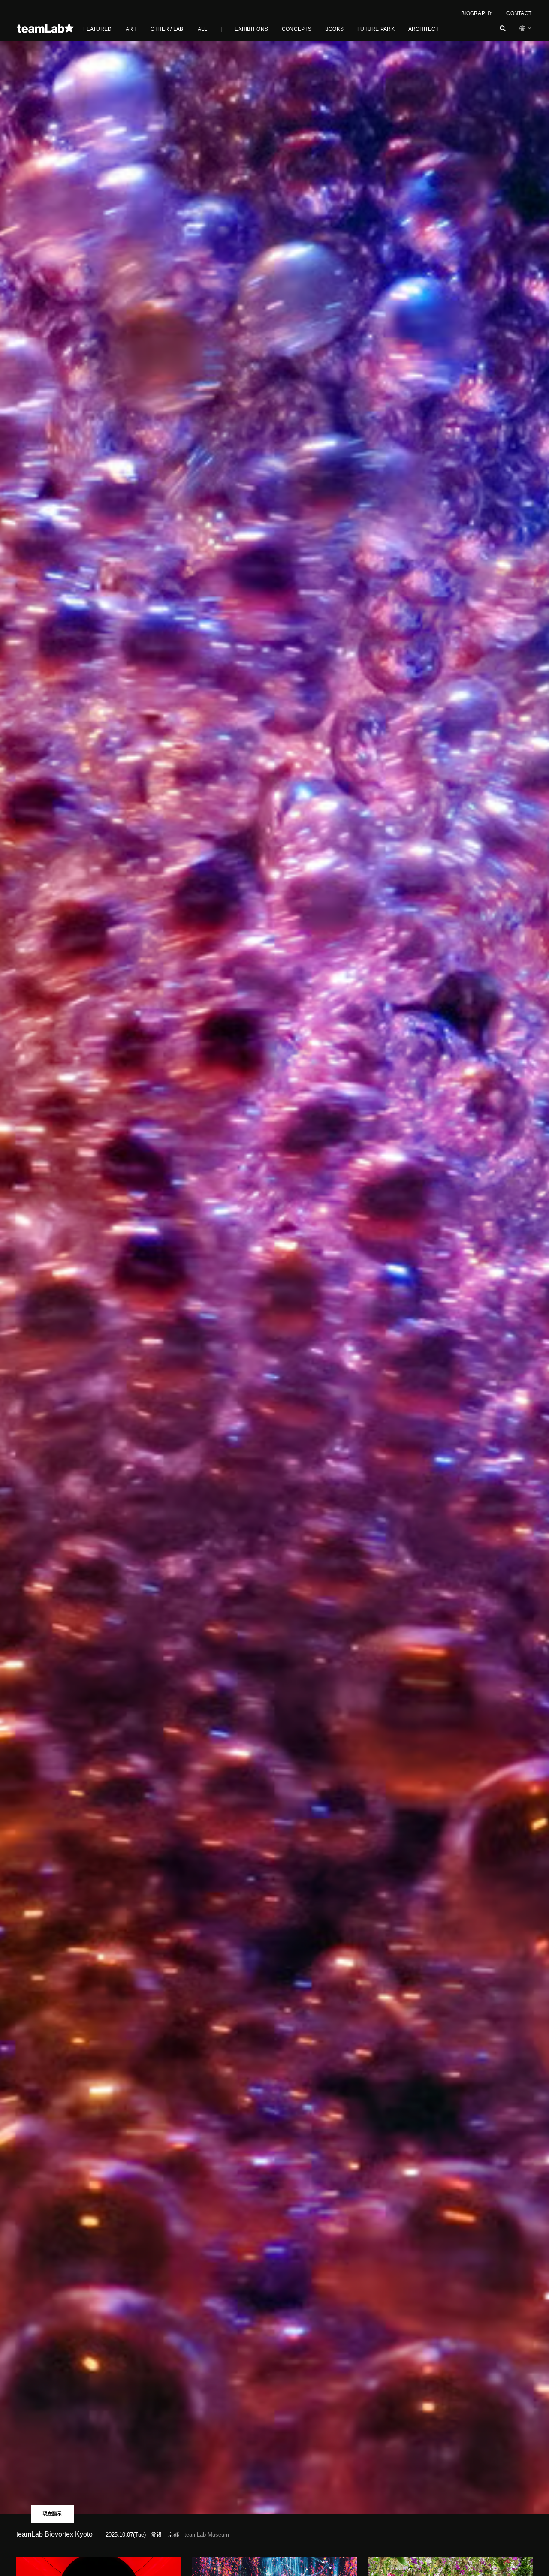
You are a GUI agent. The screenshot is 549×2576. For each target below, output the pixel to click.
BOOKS (334, 29)
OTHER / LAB (167, 29)
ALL (203, 29)
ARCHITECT (424, 29)
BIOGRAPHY (477, 13)
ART (131, 29)
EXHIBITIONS (251, 29)
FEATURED (97, 29)
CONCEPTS (297, 29)
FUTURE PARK (376, 29)
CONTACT (519, 13)
